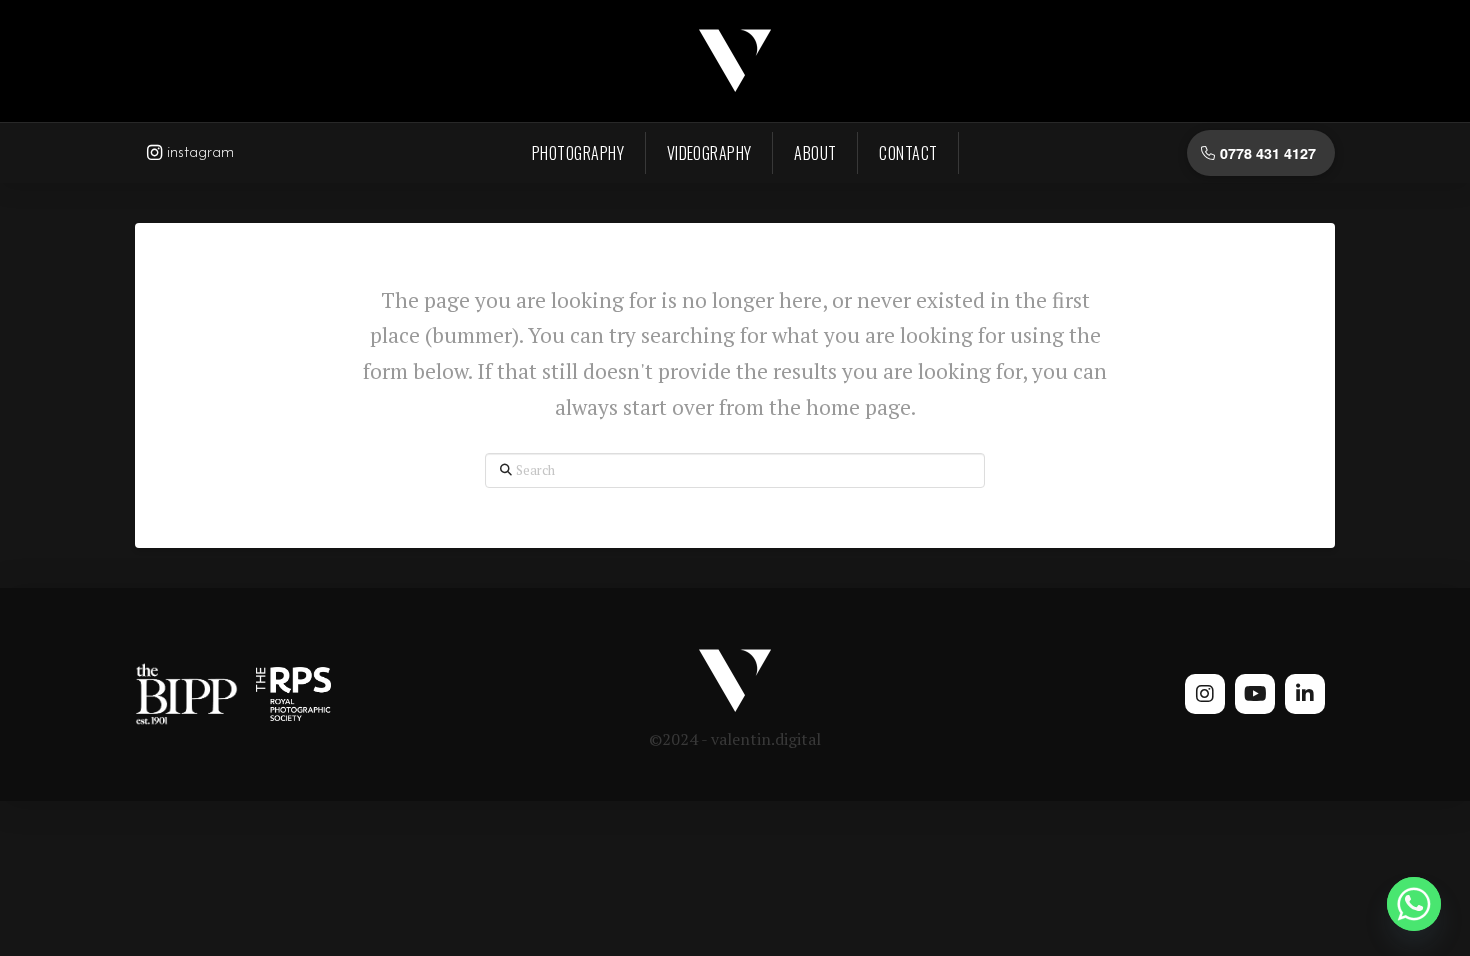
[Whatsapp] (1414, 904)
